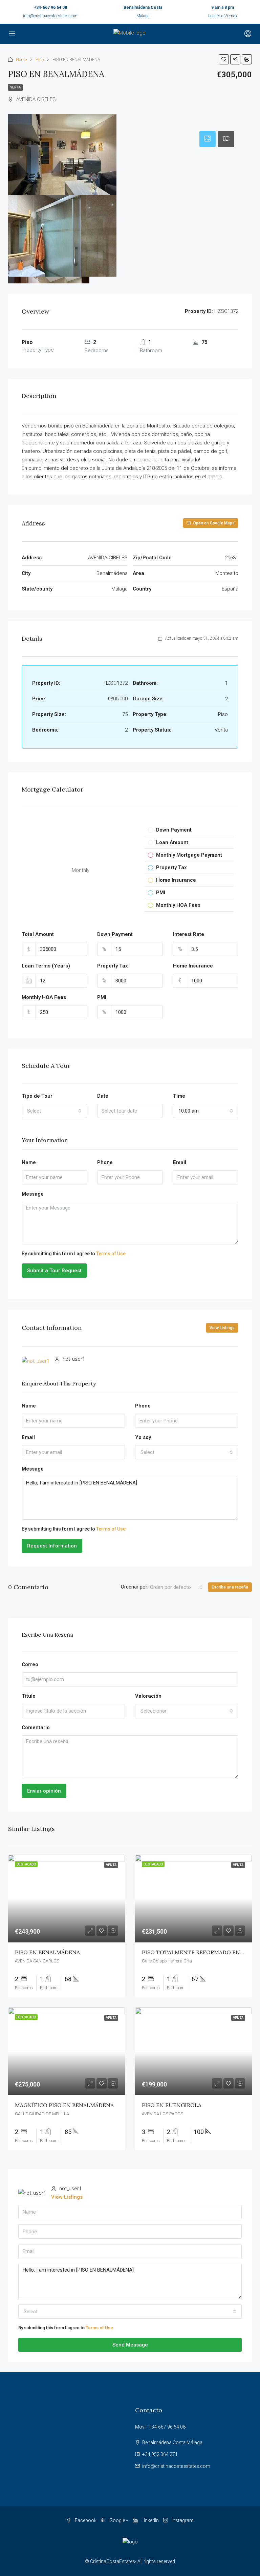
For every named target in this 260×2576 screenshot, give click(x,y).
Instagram (182, 2520)
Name (29, 1162)
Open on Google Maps (213, 523)
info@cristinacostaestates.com (50, 16)
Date (103, 1096)
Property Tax (113, 966)
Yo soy (143, 1437)
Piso (40, 59)
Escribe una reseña (230, 1587)
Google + (119, 2520)
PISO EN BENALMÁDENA (47, 1952)
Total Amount (38, 934)
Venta (15, 87)
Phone (105, 1162)
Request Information (52, 1546)
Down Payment (115, 934)
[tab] (208, 139)
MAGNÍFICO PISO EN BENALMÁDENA (64, 2105)
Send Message (130, 2345)
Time (179, 1096)
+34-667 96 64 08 (50, 7)
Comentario (36, 1728)
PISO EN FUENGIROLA (172, 2105)
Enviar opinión (44, 1791)
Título (29, 1696)
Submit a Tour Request (54, 1271)
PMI (102, 997)
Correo (30, 1664)
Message (33, 1194)
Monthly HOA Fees (44, 997)
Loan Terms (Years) (46, 966)
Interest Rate (189, 934)
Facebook (86, 2520)
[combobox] (54, 1111)
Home (21, 59)
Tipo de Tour (37, 1096)
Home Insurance (193, 966)
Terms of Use (111, 1254)
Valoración (148, 1696)
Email (180, 1162)
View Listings (222, 1328)
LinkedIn (150, 2520)
